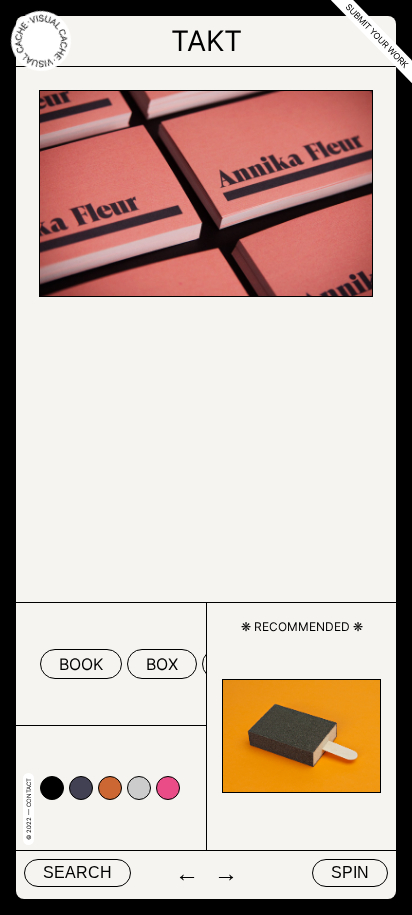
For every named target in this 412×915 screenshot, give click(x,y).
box (162, 664)
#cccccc (139, 788)
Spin (350, 872)
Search (77, 872)
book (81, 664)
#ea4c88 (168, 788)
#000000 (52, 788)
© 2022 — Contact (28, 809)
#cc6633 (110, 788)
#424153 (81, 788)
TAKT (206, 41)
